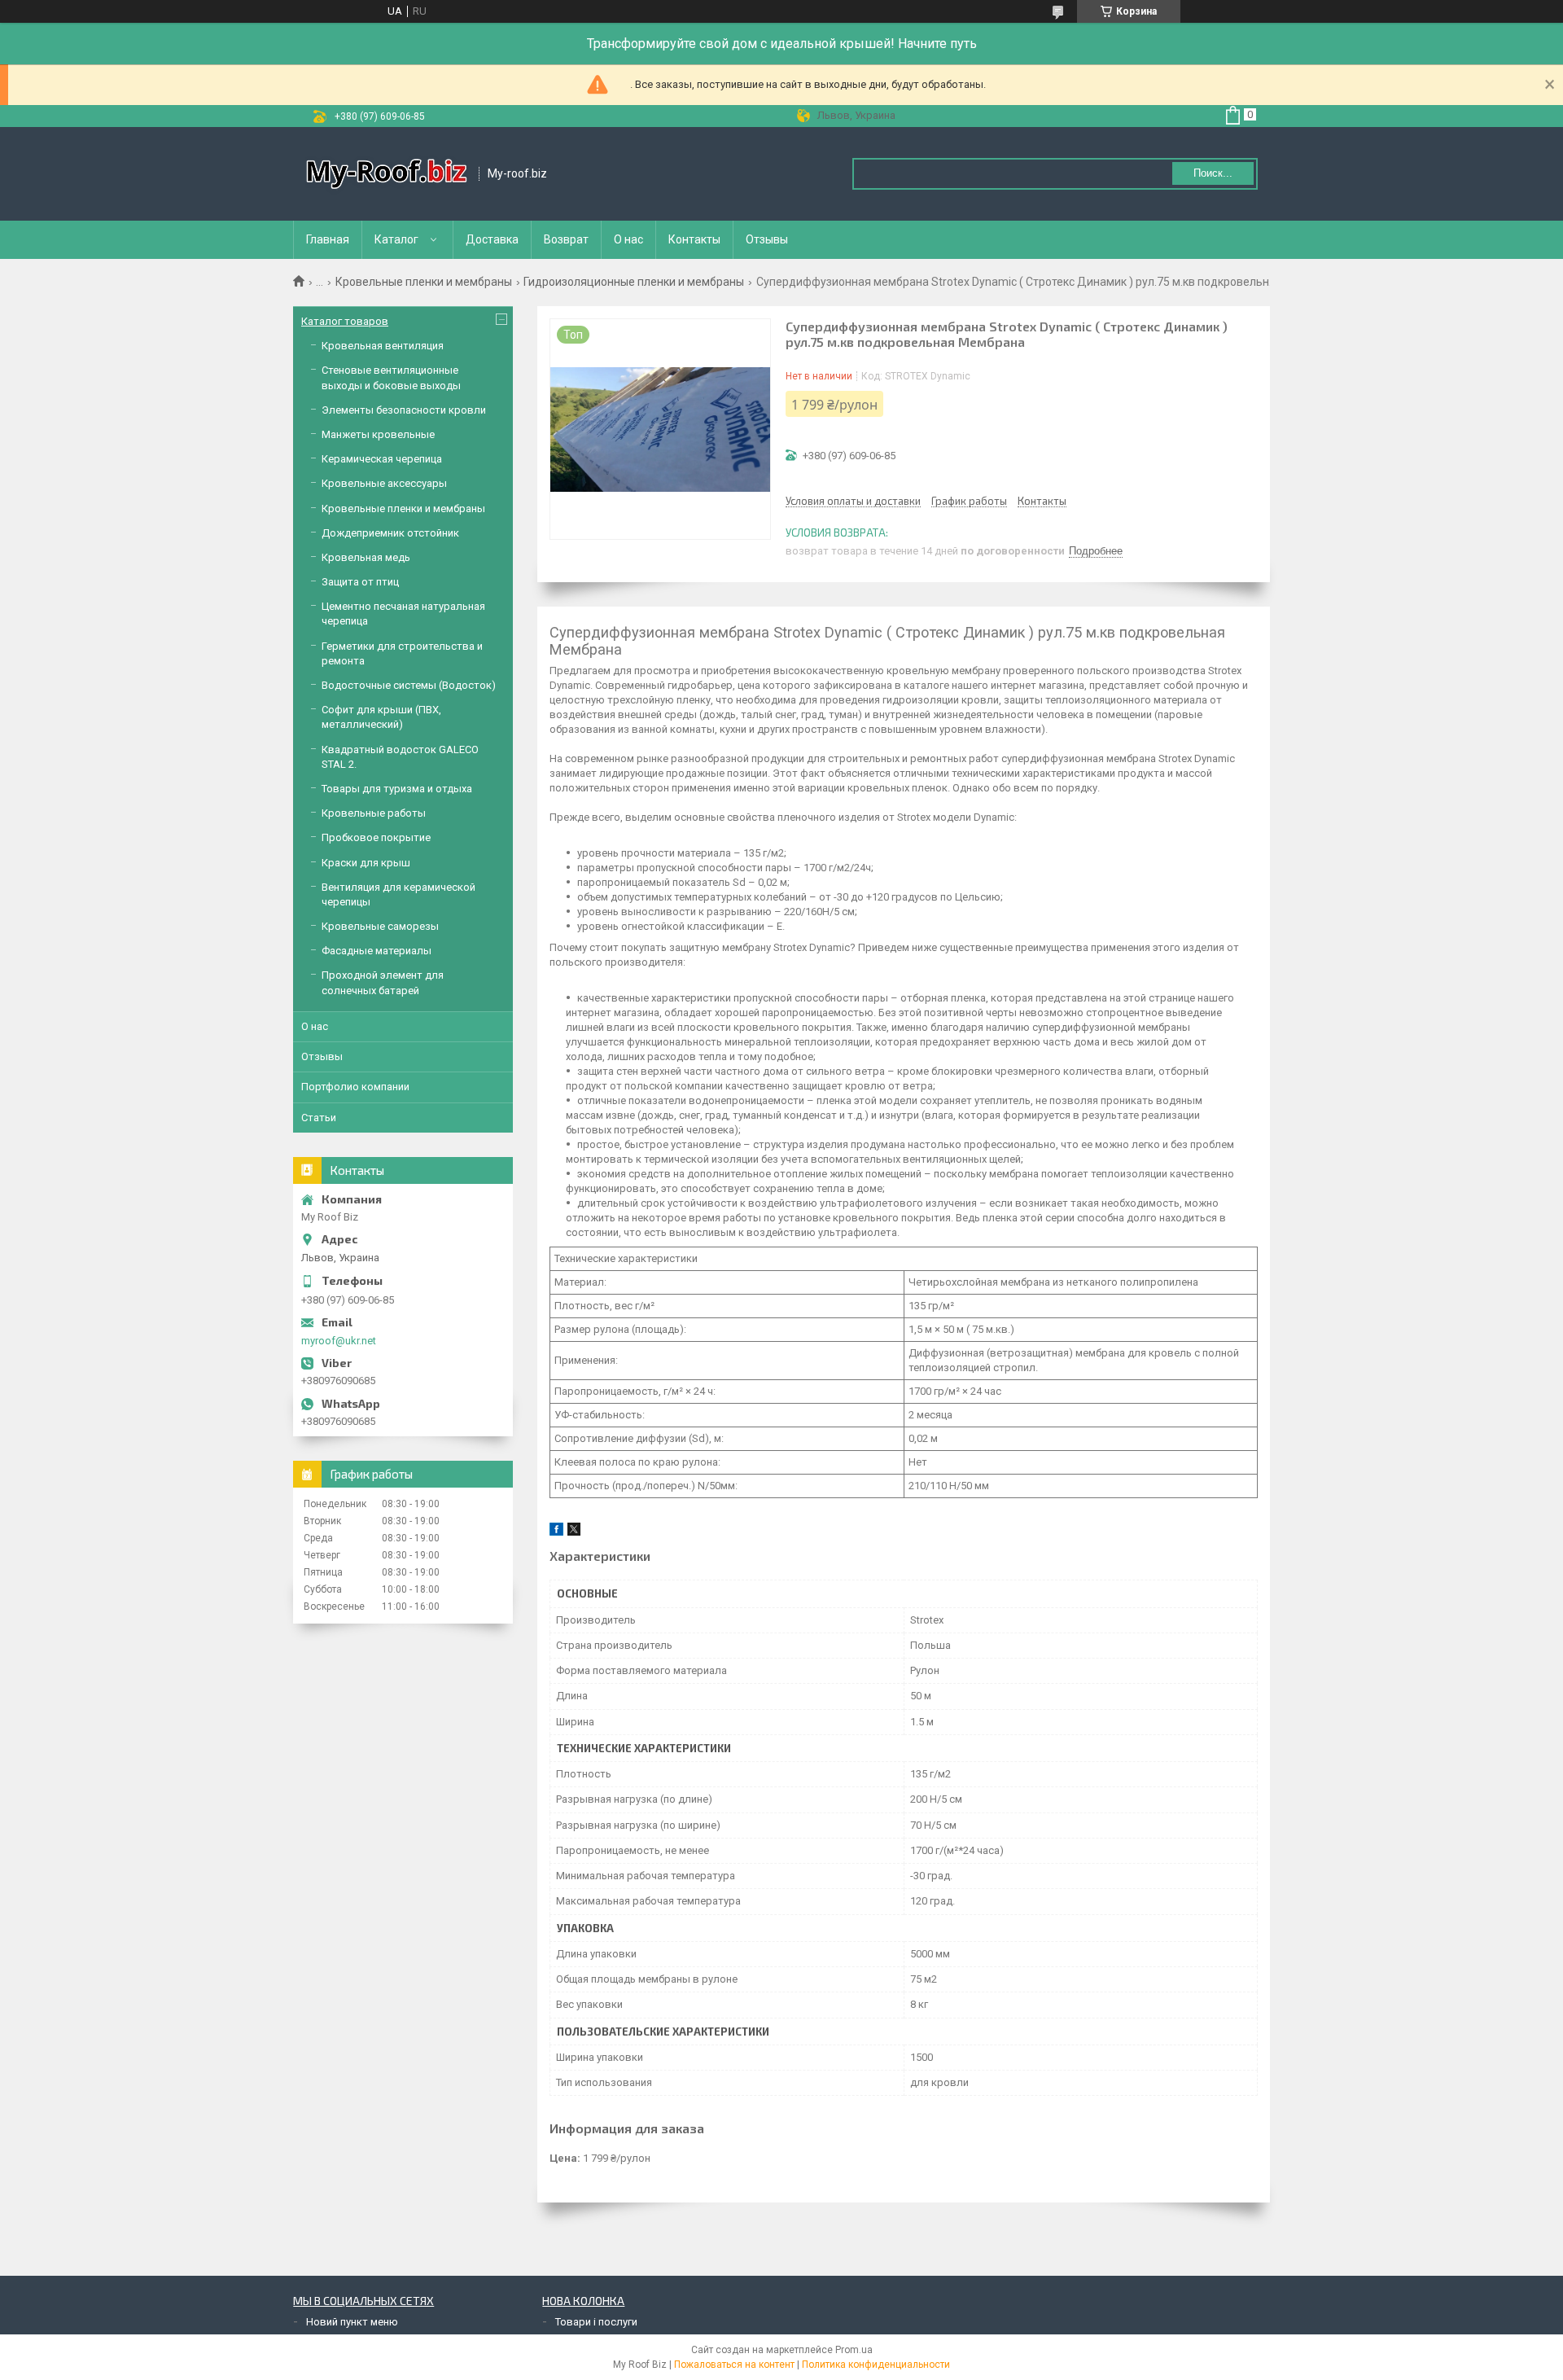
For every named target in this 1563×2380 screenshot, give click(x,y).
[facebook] (556, 1532)
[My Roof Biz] (387, 174)
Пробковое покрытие (376, 837)
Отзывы (767, 239)
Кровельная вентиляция (383, 346)
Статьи (319, 1118)
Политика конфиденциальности (876, 2365)
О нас (628, 239)
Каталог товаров (345, 321)
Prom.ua (854, 2350)
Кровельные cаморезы (380, 926)
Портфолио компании (355, 1087)
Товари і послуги (596, 2322)
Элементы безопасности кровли (404, 410)
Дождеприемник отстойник (390, 533)
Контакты (694, 239)
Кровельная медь (366, 557)
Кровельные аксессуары (384, 483)
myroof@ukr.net (339, 1341)
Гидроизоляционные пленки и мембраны (634, 282)
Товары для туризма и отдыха (397, 789)
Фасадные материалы (377, 951)
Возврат (566, 239)
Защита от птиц (360, 582)
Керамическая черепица (382, 459)
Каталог (396, 239)
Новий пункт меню (352, 2322)
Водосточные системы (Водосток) (409, 685)
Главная (328, 239)
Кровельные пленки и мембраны (424, 282)
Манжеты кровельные (378, 434)
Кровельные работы (374, 813)
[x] (574, 1532)
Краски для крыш (366, 863)
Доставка (492, 239)
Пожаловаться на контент (734, 2365)
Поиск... (1213, 173)
